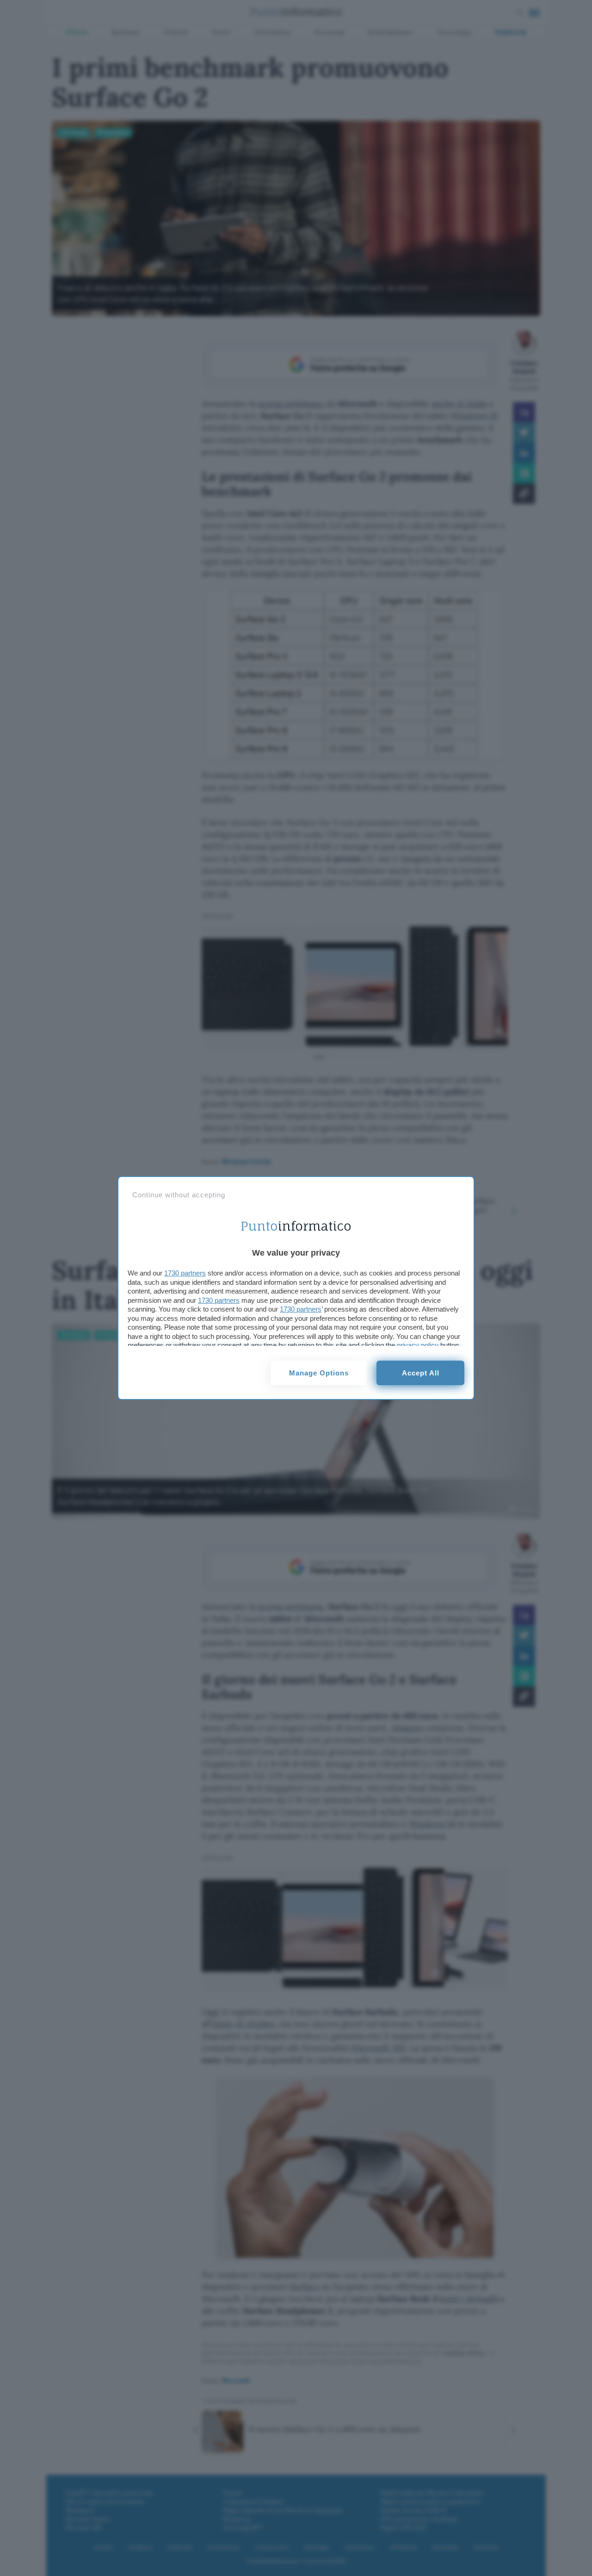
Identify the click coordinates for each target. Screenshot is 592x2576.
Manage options (319, 1373)
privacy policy (418, 1345)
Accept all (421, 1373)
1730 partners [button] (185, 1273)
